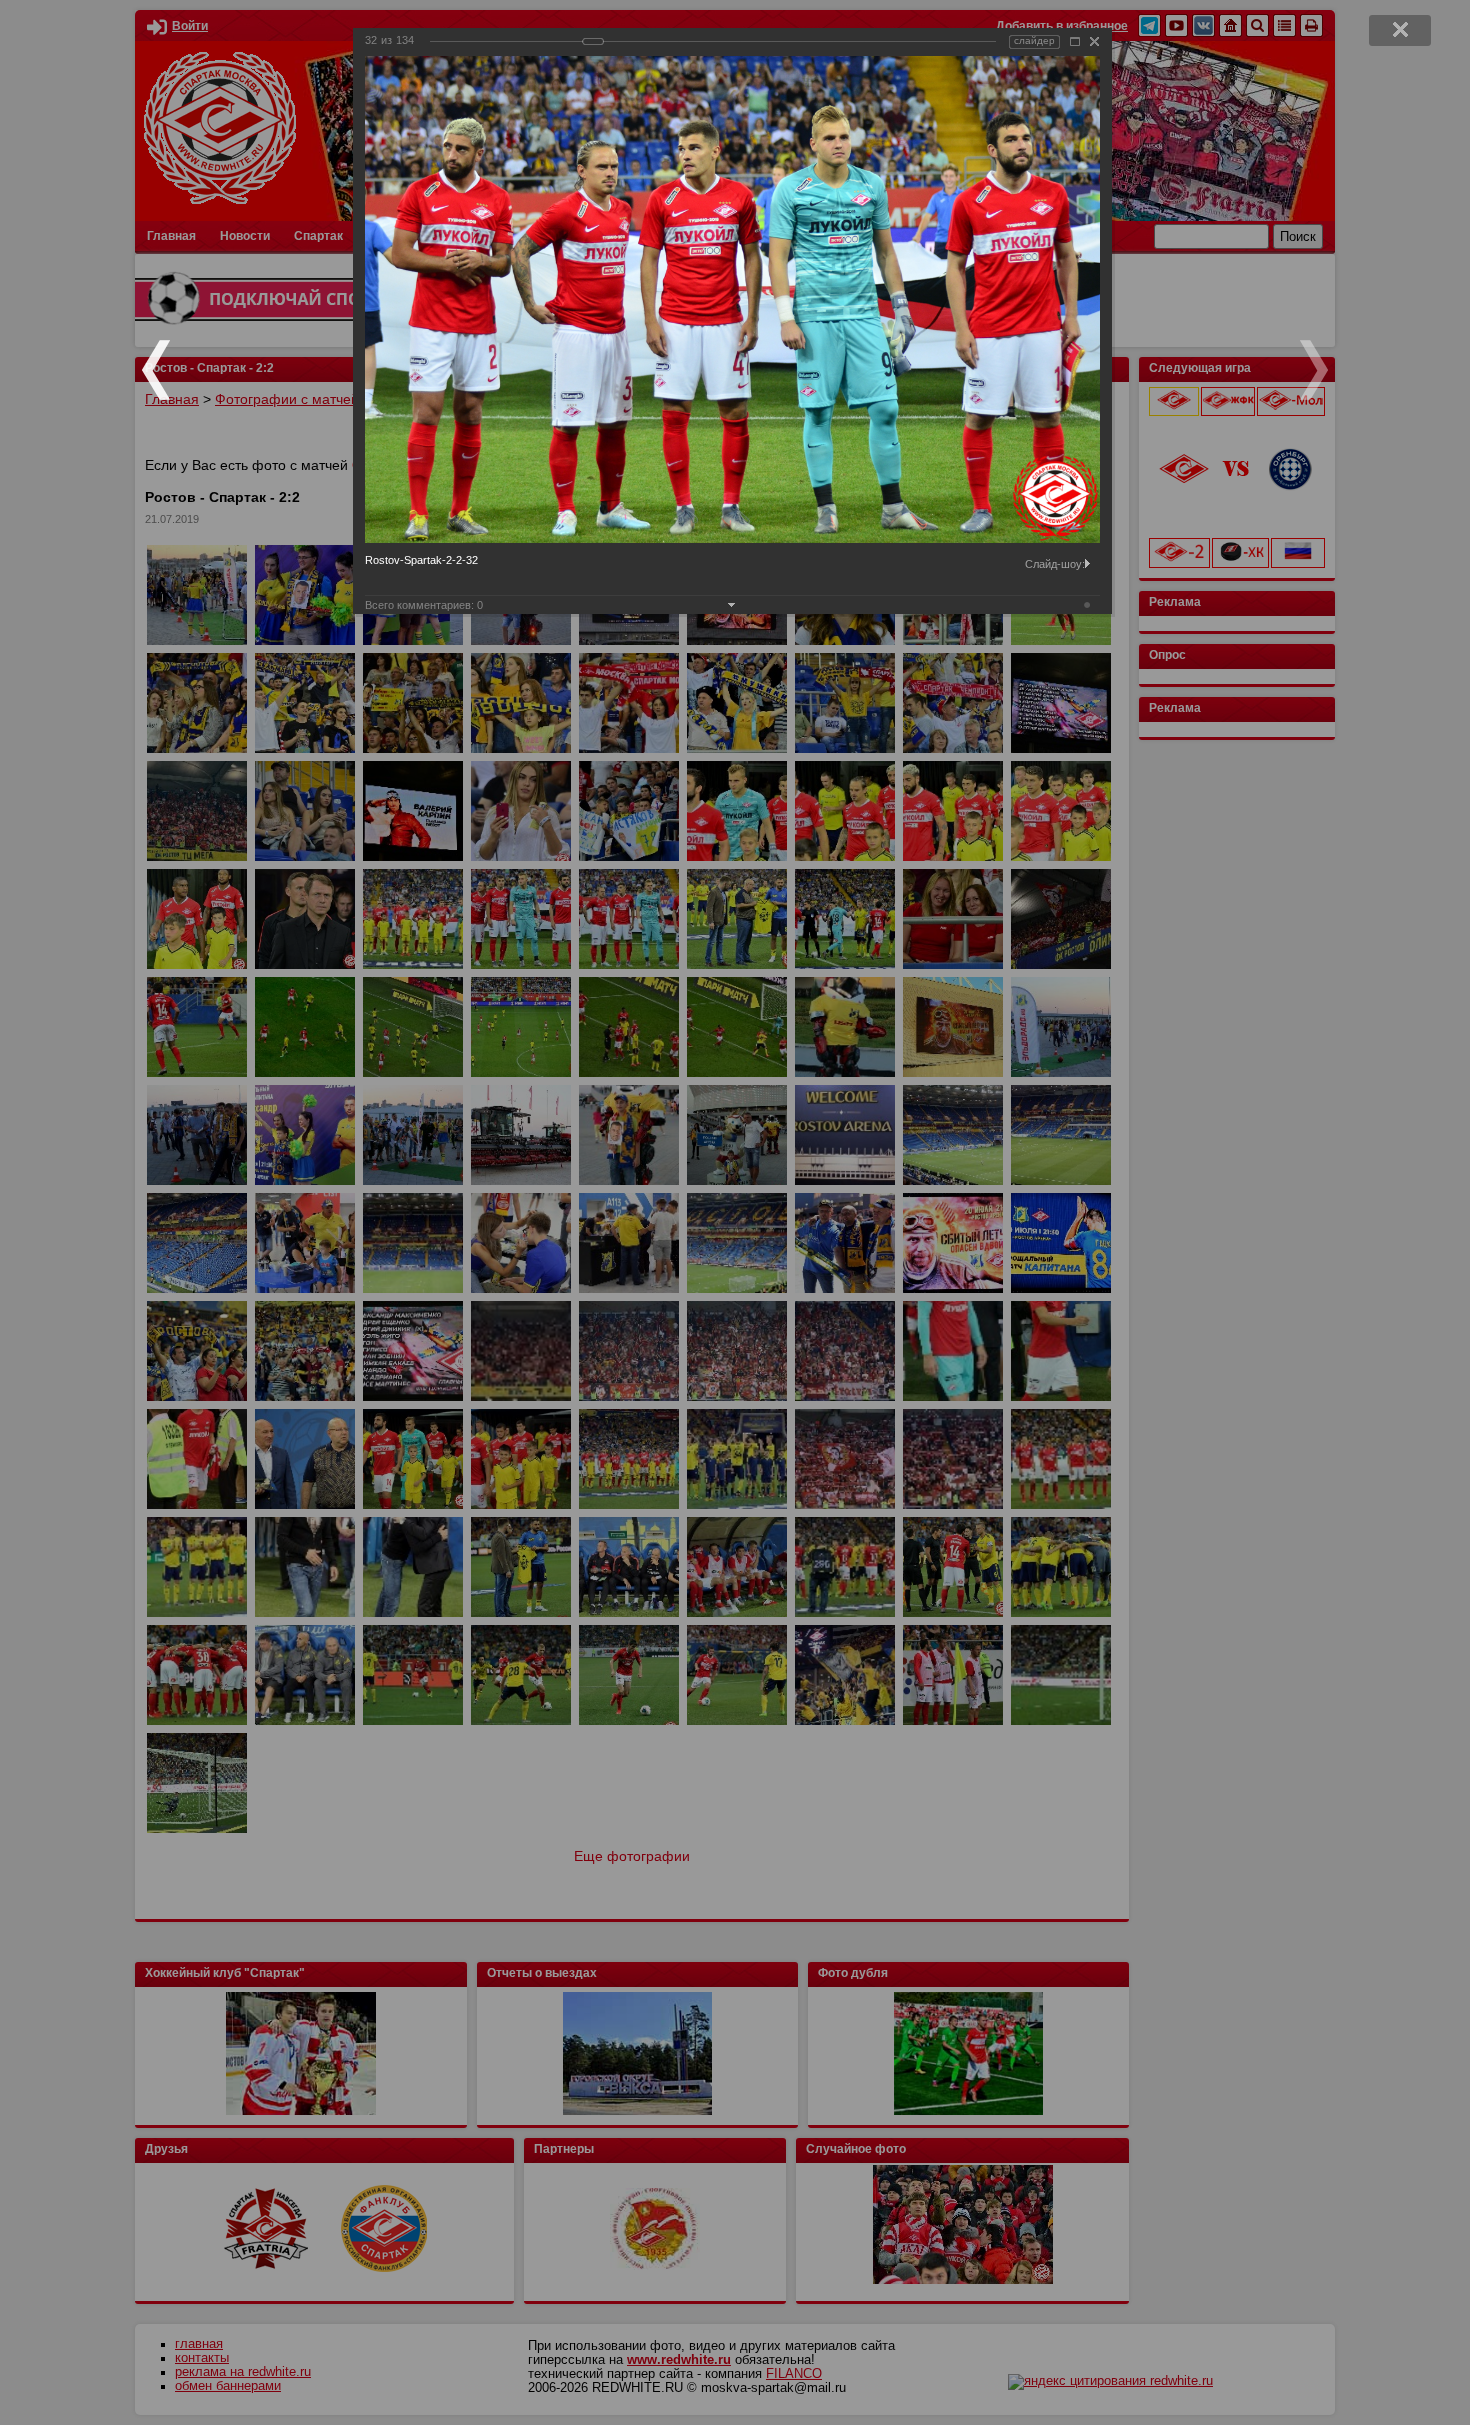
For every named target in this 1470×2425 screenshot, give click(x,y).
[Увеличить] (1075, 41)
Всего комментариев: (424, 605)
